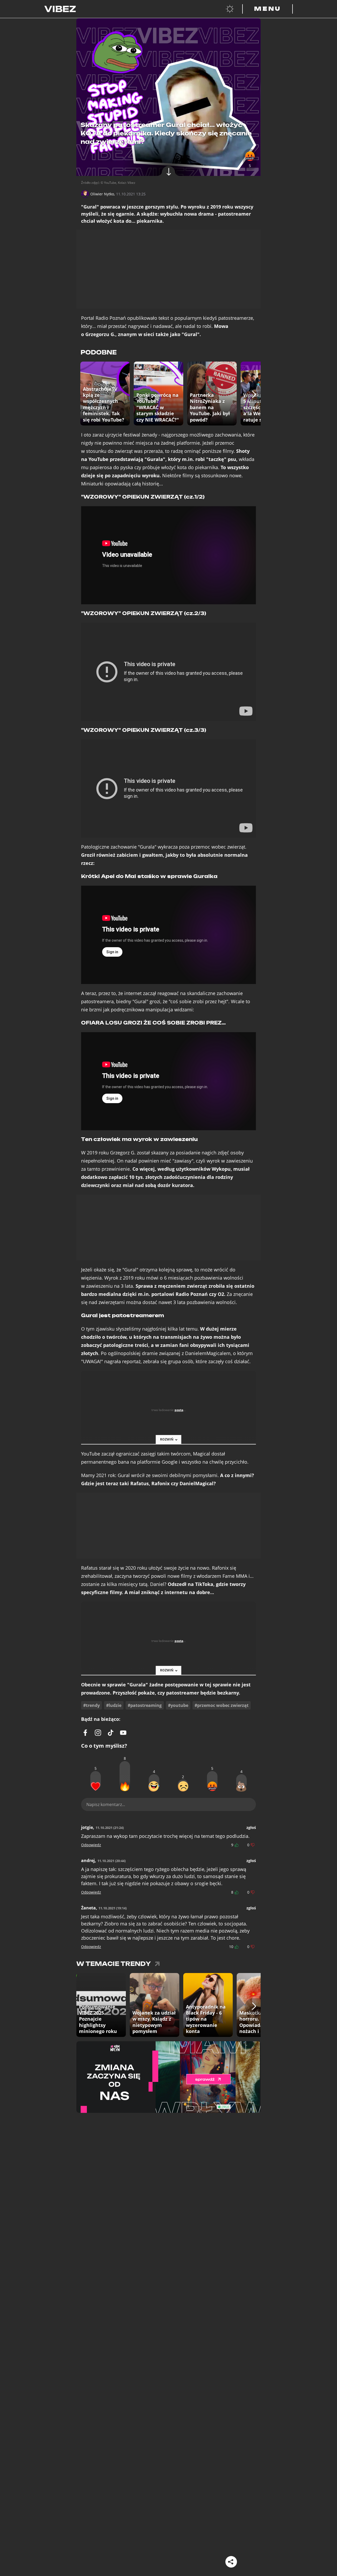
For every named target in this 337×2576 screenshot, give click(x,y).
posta (179, 1410)
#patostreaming (145, 1705)
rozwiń (167, 1439)
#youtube (178, 1705)
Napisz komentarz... (106, 1804)
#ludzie (114, 1705)
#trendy (91, 1705)
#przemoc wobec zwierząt (222, 1705)
